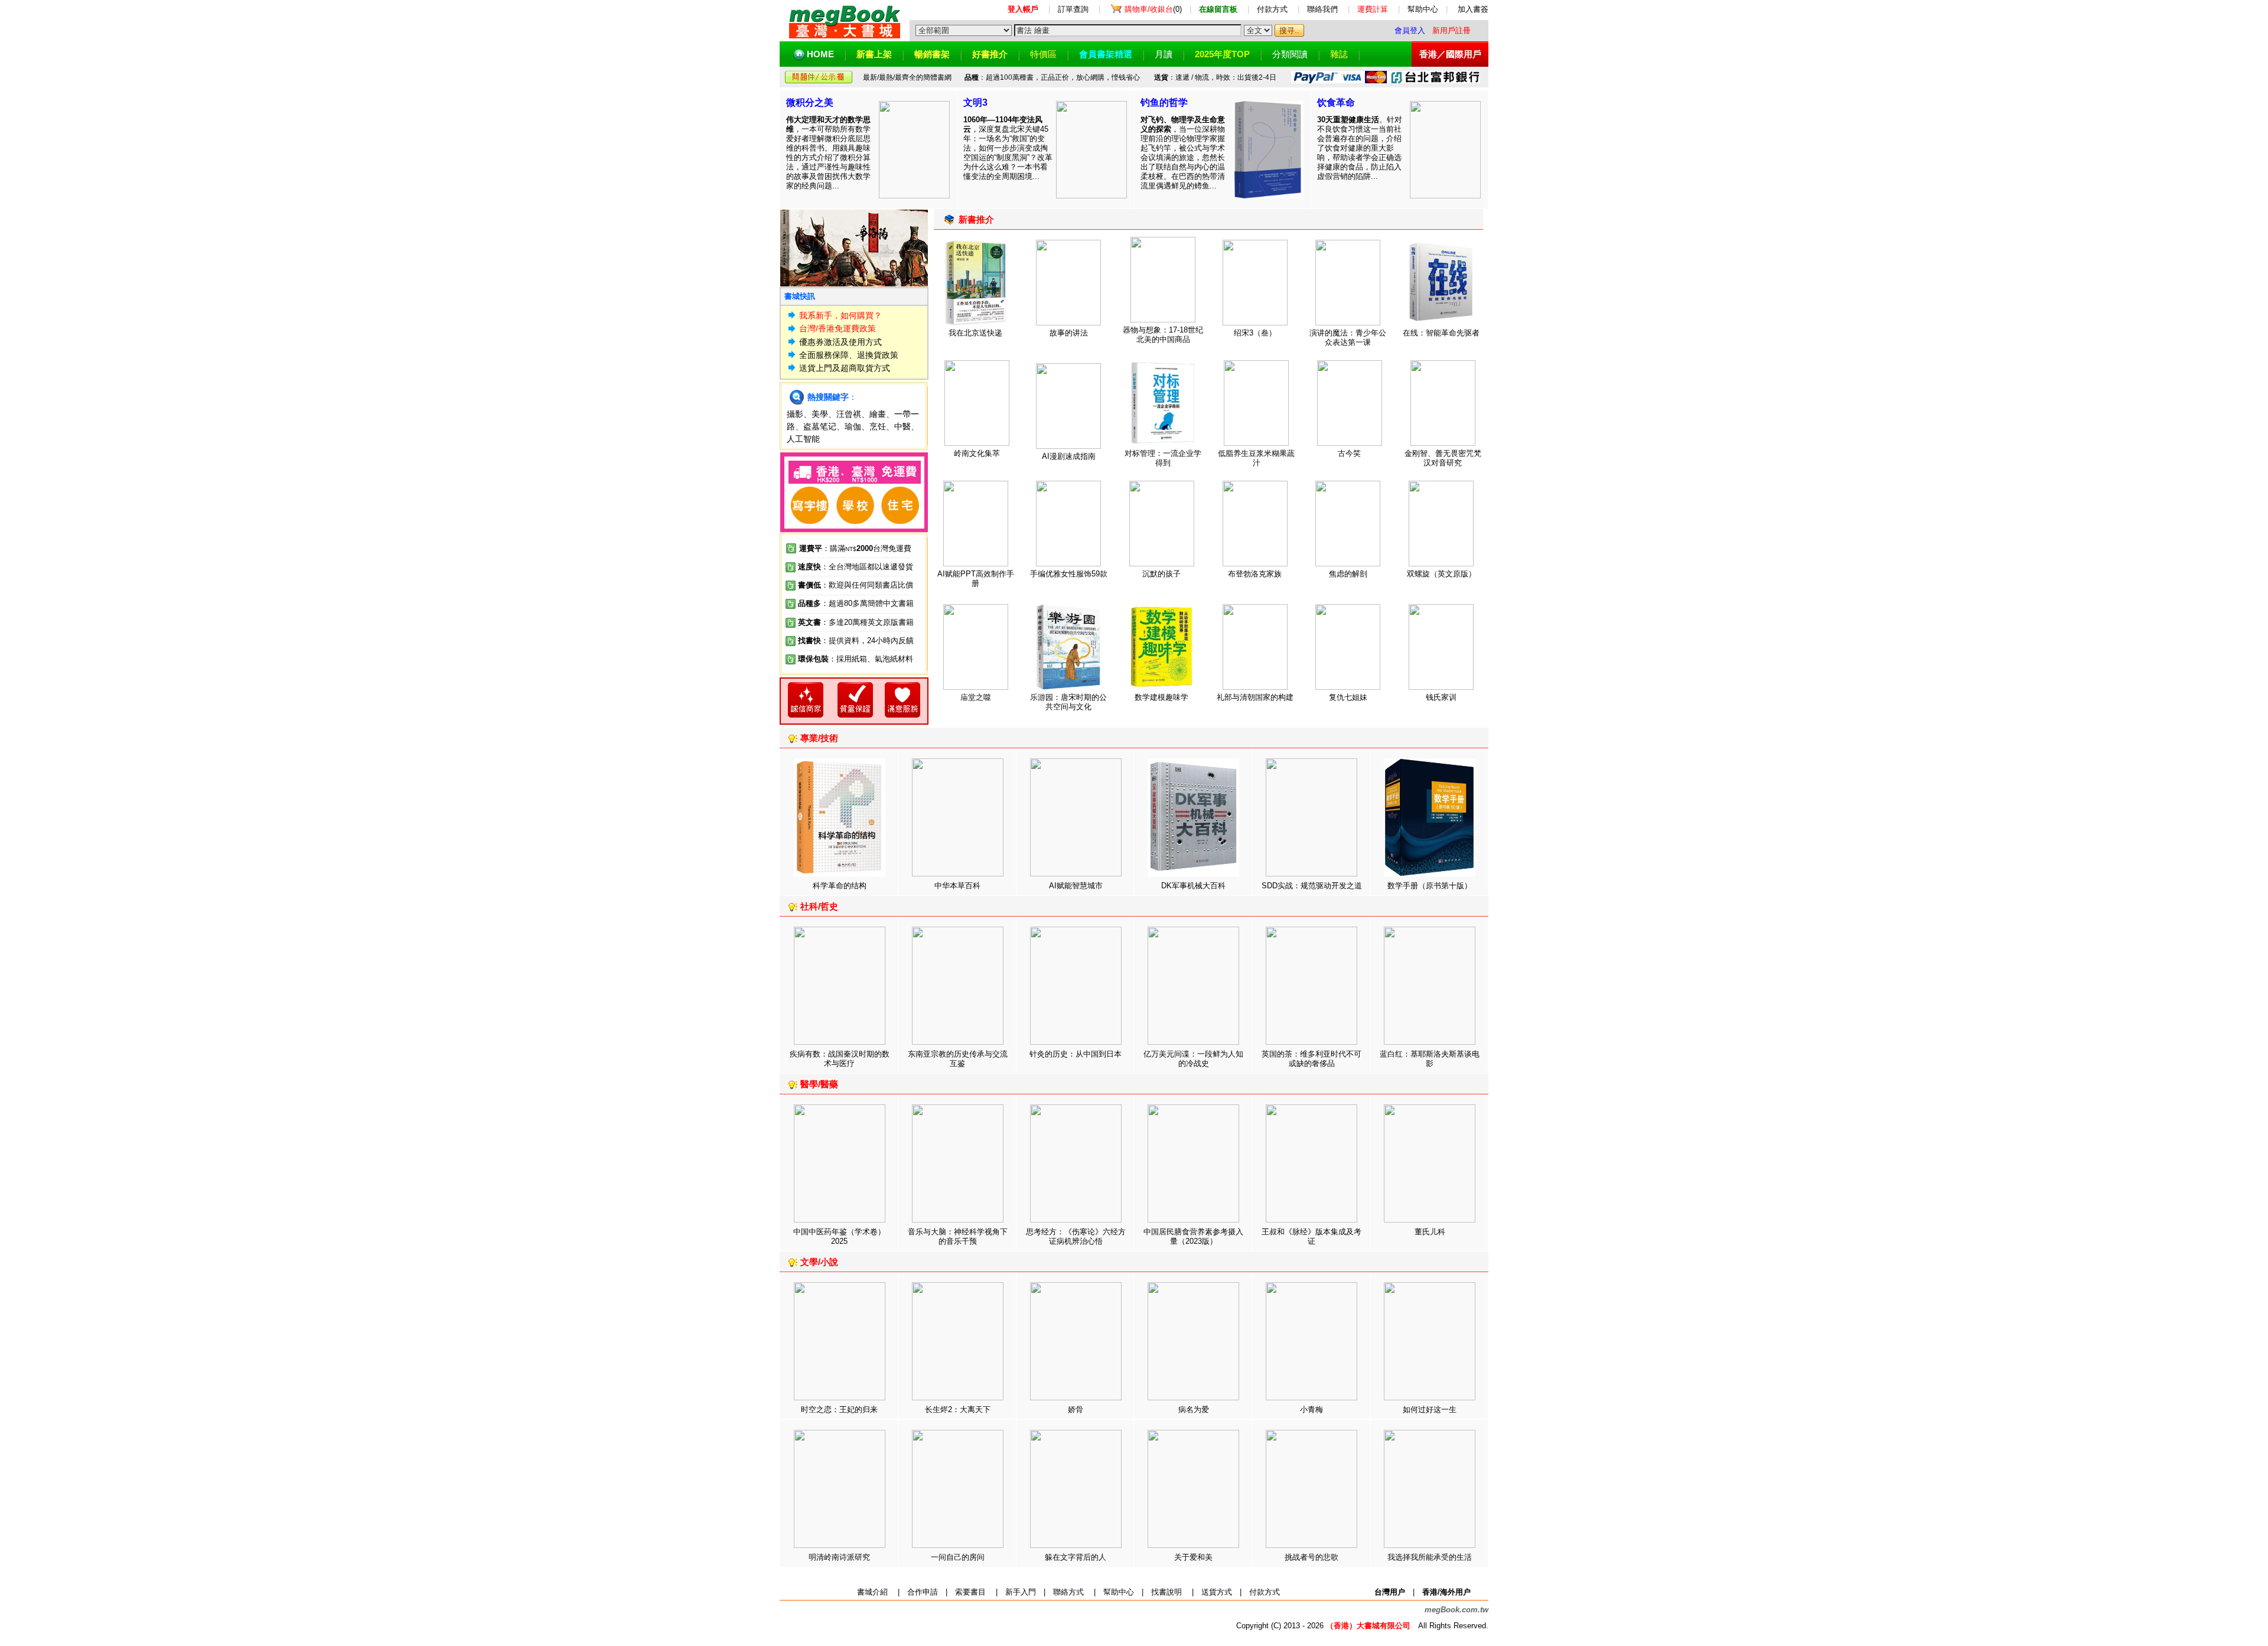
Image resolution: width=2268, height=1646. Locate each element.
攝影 (795, 414)
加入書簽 (1473, 9)
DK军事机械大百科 (1193, 886)
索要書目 (970, 1592)
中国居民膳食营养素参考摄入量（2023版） (1193, 1236)
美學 (820, 414)
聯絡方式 (1068, 1592)
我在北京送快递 (975, 333)
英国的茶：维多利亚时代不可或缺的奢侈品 (1311, 1059)
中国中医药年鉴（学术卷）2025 (839, 1236)
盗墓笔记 (820, 426)
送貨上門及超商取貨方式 (845, 368)
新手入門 (1021, 1592)
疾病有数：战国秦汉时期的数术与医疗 (840, 1059)
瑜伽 (853, 426)
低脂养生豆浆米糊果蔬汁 (1256, 458)
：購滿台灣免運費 (855, 548)
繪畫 (878, 414)
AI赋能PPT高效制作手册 (976, 578)
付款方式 (1272, 9)
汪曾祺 (849, 414)
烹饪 (878, 426)
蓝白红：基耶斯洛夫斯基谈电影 (1430, 1059)
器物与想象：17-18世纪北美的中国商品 (1163, 335)
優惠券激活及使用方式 (840, 342)
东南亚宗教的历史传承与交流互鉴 (958, 1059)
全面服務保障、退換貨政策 (849, 355)
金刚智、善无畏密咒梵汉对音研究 (1443, 458)
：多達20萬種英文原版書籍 (856, 622)
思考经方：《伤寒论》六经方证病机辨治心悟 (1076, 1236)
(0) (1153, 9)
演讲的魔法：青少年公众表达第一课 (1348, 338)
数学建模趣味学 (1161, 697)
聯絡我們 (1322, 9)
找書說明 (1166, 1592)
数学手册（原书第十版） (1430, 886)
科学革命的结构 (840, 886)
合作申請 (923, 1592)
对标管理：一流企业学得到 (1163, 458)
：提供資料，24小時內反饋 (867, 641)
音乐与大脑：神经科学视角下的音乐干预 (958, 1236)
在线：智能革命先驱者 (1441, 333)
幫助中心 (1423, 9)
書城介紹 (872, 1592)
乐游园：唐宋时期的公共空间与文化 (1068, 702)
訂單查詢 (1073, 9)
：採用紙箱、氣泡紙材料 (871, 659)
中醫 (902, 426)
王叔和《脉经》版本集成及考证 (1311, 1236)
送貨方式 (1217, 1592)
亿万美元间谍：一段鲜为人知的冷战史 (1193, 1059)
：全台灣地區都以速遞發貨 (856, 567)
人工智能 (803, 439)
